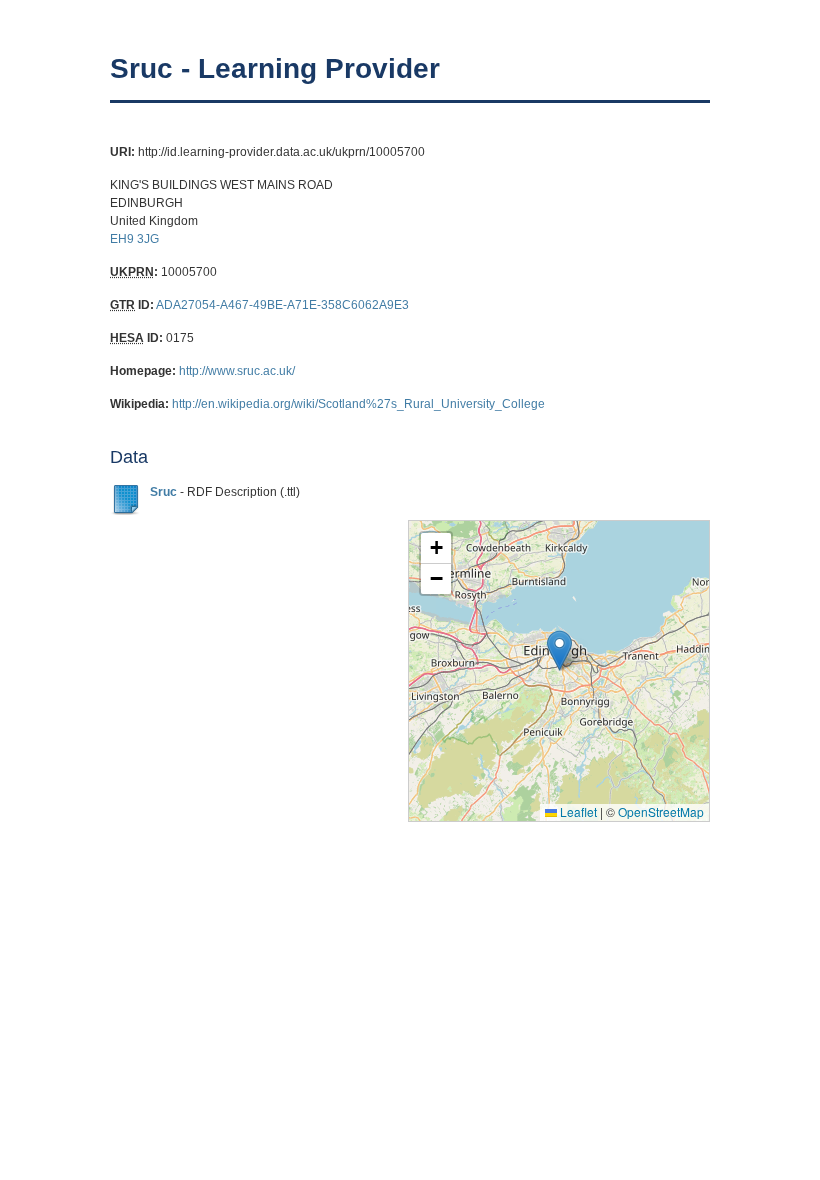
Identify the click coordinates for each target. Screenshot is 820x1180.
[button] (559, 650)
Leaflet (577, 811)
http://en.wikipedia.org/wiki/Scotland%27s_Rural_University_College (358, 404)
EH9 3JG (134, 239)
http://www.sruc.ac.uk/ (237, 371)
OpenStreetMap (661, 811)
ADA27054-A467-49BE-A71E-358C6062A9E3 (282, 305)
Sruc (163, 492)
